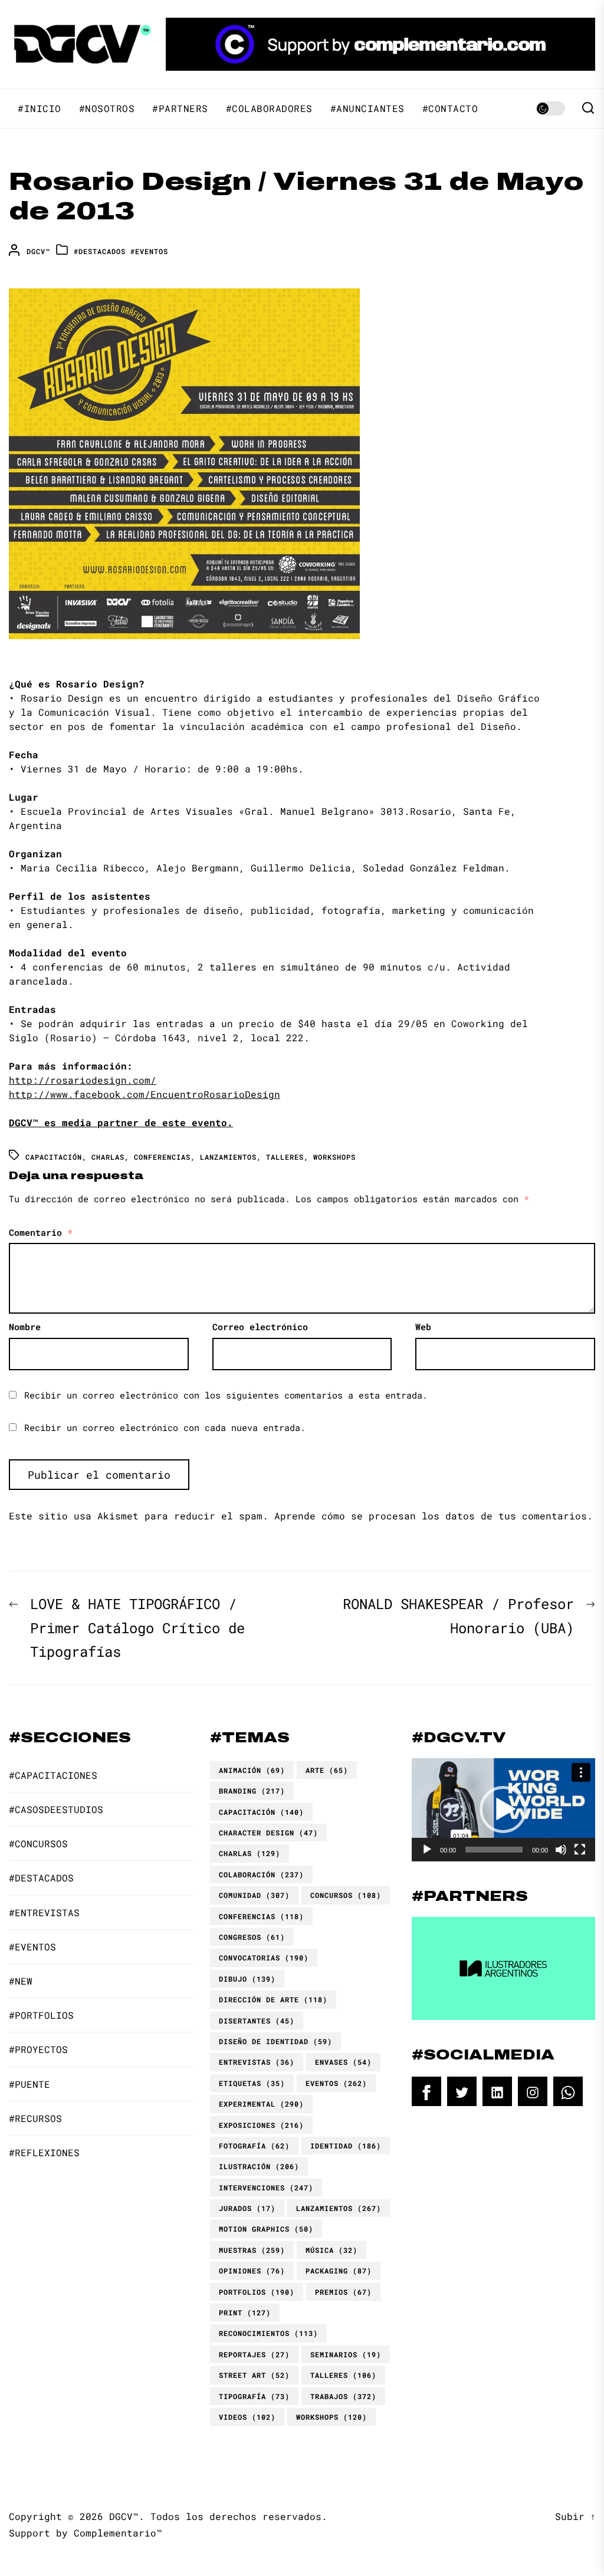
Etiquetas (252, 2083)
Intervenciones (266, 2187)
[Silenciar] (561, 1850)
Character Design (268, 1833)
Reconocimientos (268, 2333)
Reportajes (254, 2354)
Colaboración (261, 1874)
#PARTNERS (180, 108)
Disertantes (257, 2021)
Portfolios (257, 2292)
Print (245, 2312)
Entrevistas (257, 2062)
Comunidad (254, 1895)
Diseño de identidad (275, 2041)
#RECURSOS (35, 2118)
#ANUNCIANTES (367, 108)
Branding (252, 1791)
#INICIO (40, 108)
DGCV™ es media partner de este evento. (121, 1122)
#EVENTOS (149, 251)
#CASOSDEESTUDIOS (56, 1809)
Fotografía (254, 2146)
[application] (503, 1810)
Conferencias (162, 1157)
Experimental (261, 2104)
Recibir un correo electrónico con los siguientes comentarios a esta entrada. (226, 1395)
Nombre (25, 1327)
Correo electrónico (260, 1327)
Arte (327, 1770)
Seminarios (346, 2354)
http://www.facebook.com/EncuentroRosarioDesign (145, 1094)
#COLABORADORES (269, 108)
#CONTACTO (450, 108)
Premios (343, 2292)
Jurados (247, 2208)
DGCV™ (38, 251)
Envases (343, 2062)
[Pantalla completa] (580, 1850)
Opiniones (252, 2271)
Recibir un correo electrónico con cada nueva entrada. (165, 1427)
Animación (252, 1770)
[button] (503, 1810)
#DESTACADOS (100, 251)
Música (331, 2250)
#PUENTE (29, 2084)
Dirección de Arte (273, 1999)
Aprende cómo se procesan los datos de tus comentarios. (434, 1516)
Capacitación (54, 1157)
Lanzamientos (228, 1157)
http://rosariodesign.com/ (83, 1080)
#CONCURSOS (38, 1843)
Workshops (334, 1157)
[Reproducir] (427, 1850)
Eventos (336, 2083)
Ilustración (259, 2166)
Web (423, 1327)
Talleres (285, 1157)
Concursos (346, 1895)
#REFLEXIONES (44, 2152)
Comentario (41, 1232)
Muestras (252, 2250)
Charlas (108, 1157)
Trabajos (343, 2396)
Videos (247, 2417)
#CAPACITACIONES (53, 1775)
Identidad (346, 2146)
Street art (254, 2375)
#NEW (21, 1981)
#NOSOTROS (107, 108)
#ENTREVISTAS (44, 1912)
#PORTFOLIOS (41, 2015)
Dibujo (247, 1979)
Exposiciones (261, 2125)
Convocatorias (264, 1958)
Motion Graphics (266, 2229)
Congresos (252, 1937)
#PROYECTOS (38, 2049)
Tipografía (254, 2396)
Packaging (339, 2271)
